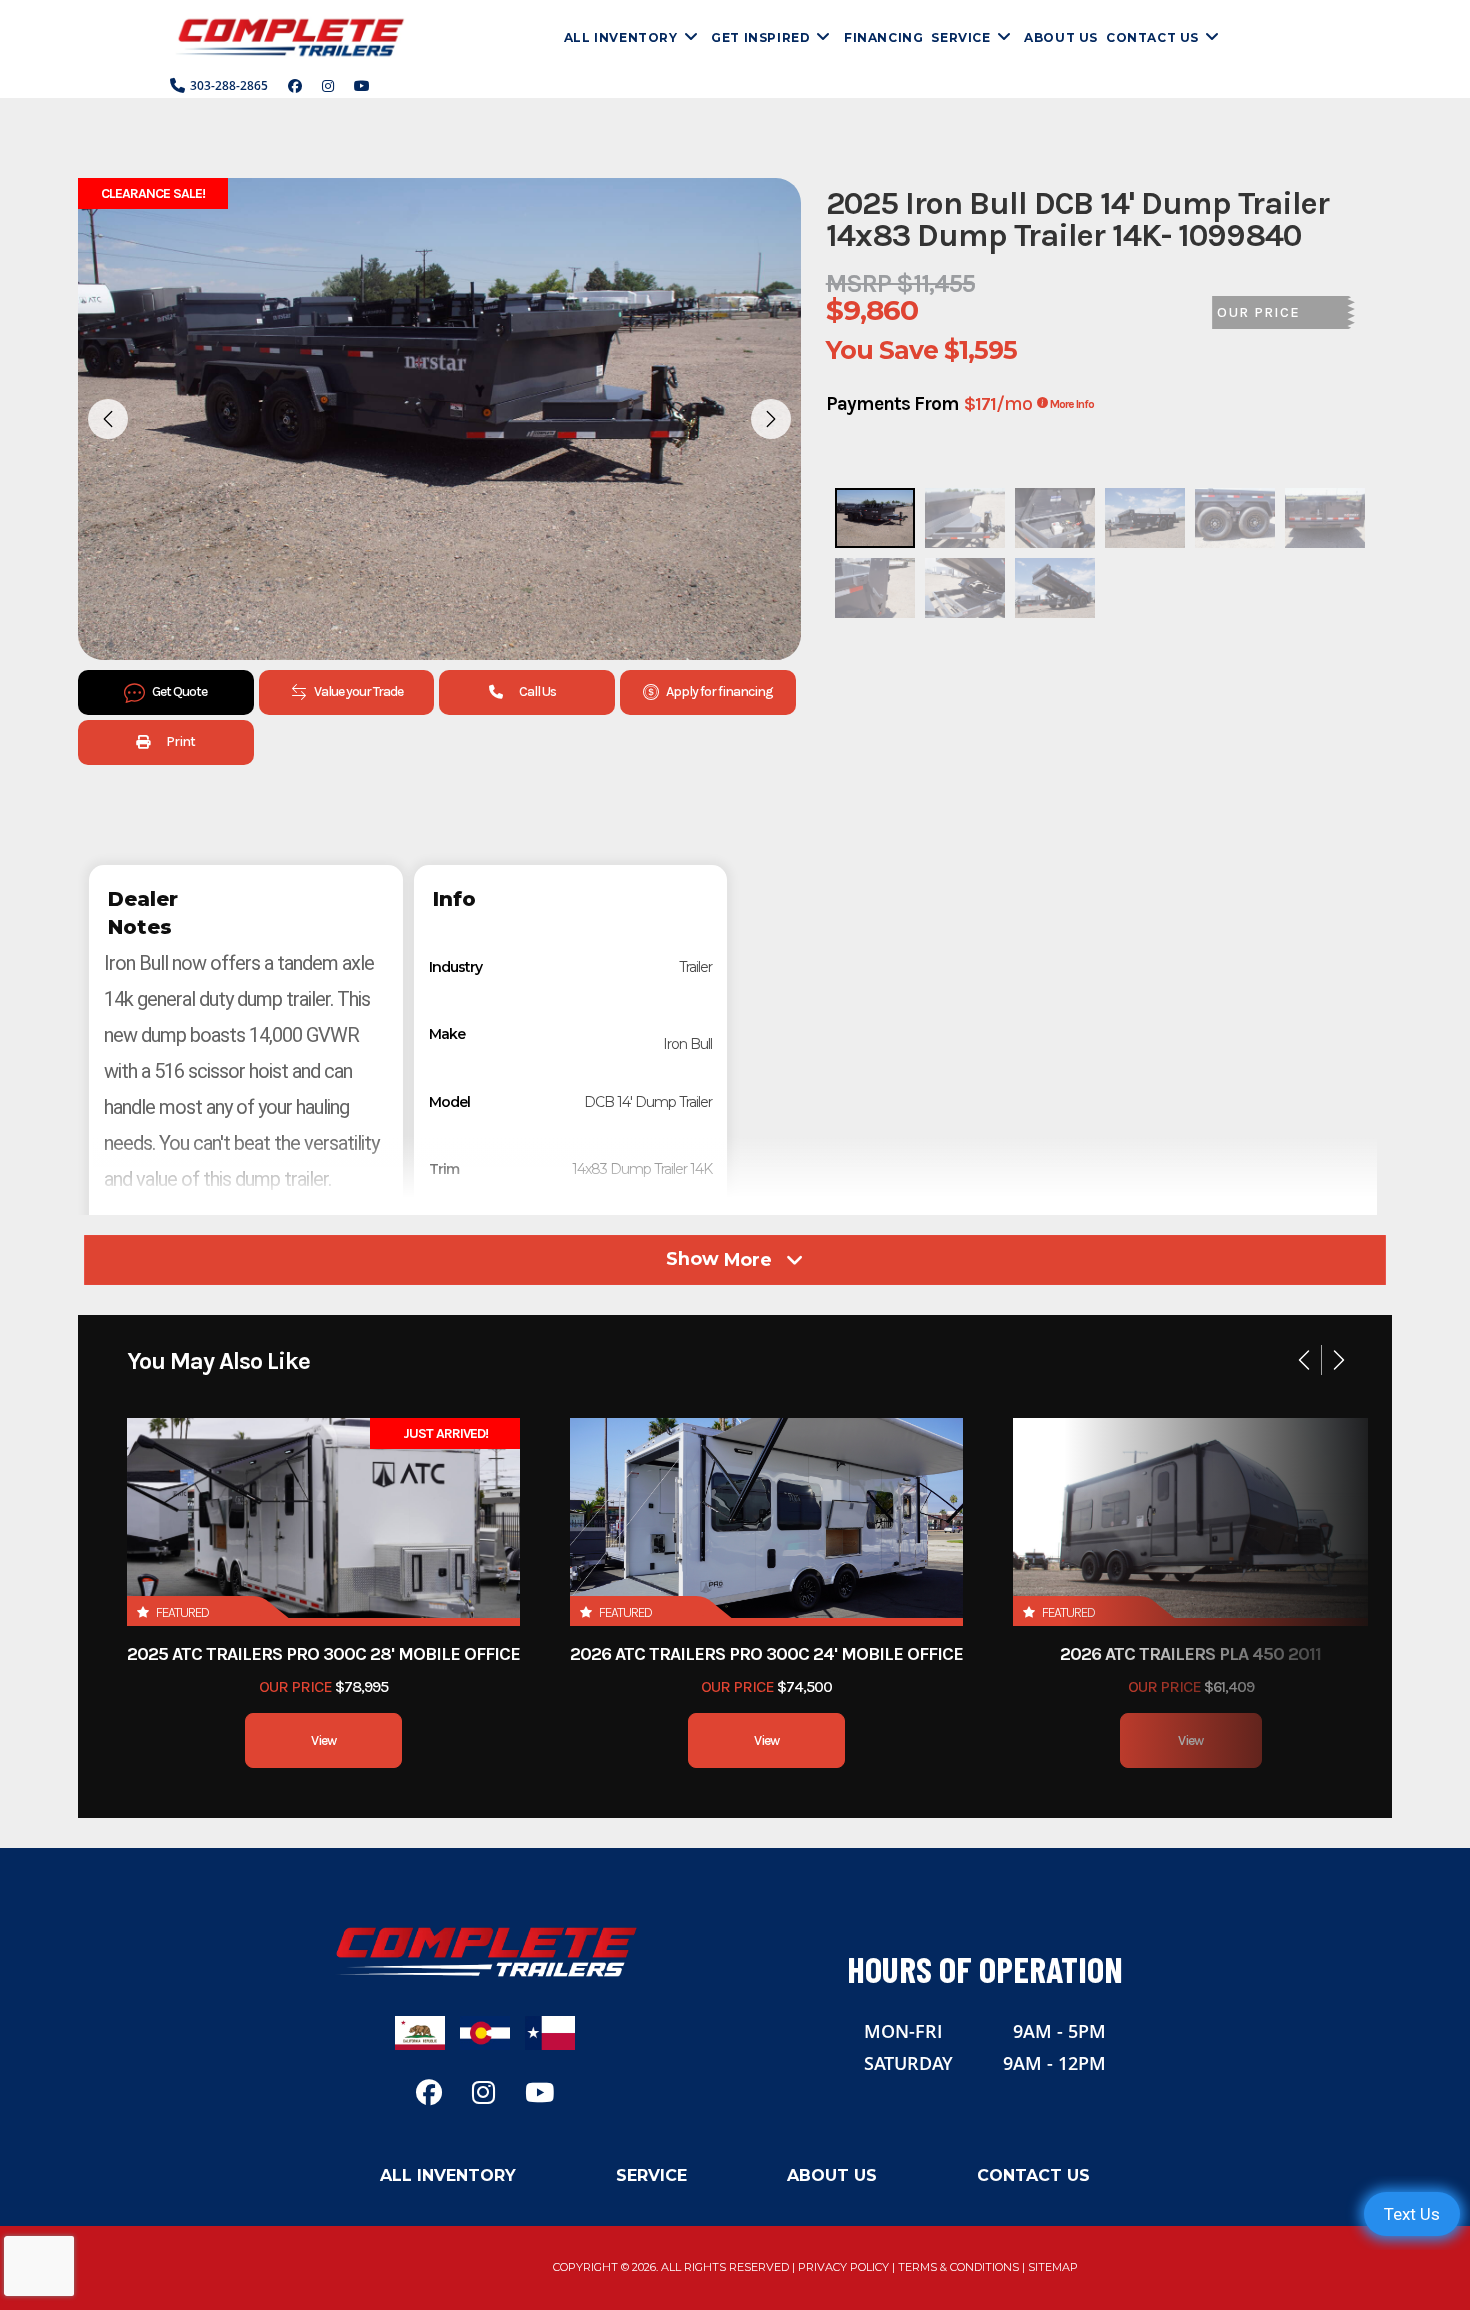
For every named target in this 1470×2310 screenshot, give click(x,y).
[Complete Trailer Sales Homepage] (485, 1950)
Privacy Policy (843, 2267)
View (323, 1740)
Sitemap (1053, 2267)
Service (651, 2175)
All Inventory (448, 2175)
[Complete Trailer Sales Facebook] (295, 86)
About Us (832, 2175)
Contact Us (1033, 2175)
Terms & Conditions (958, 2267)
